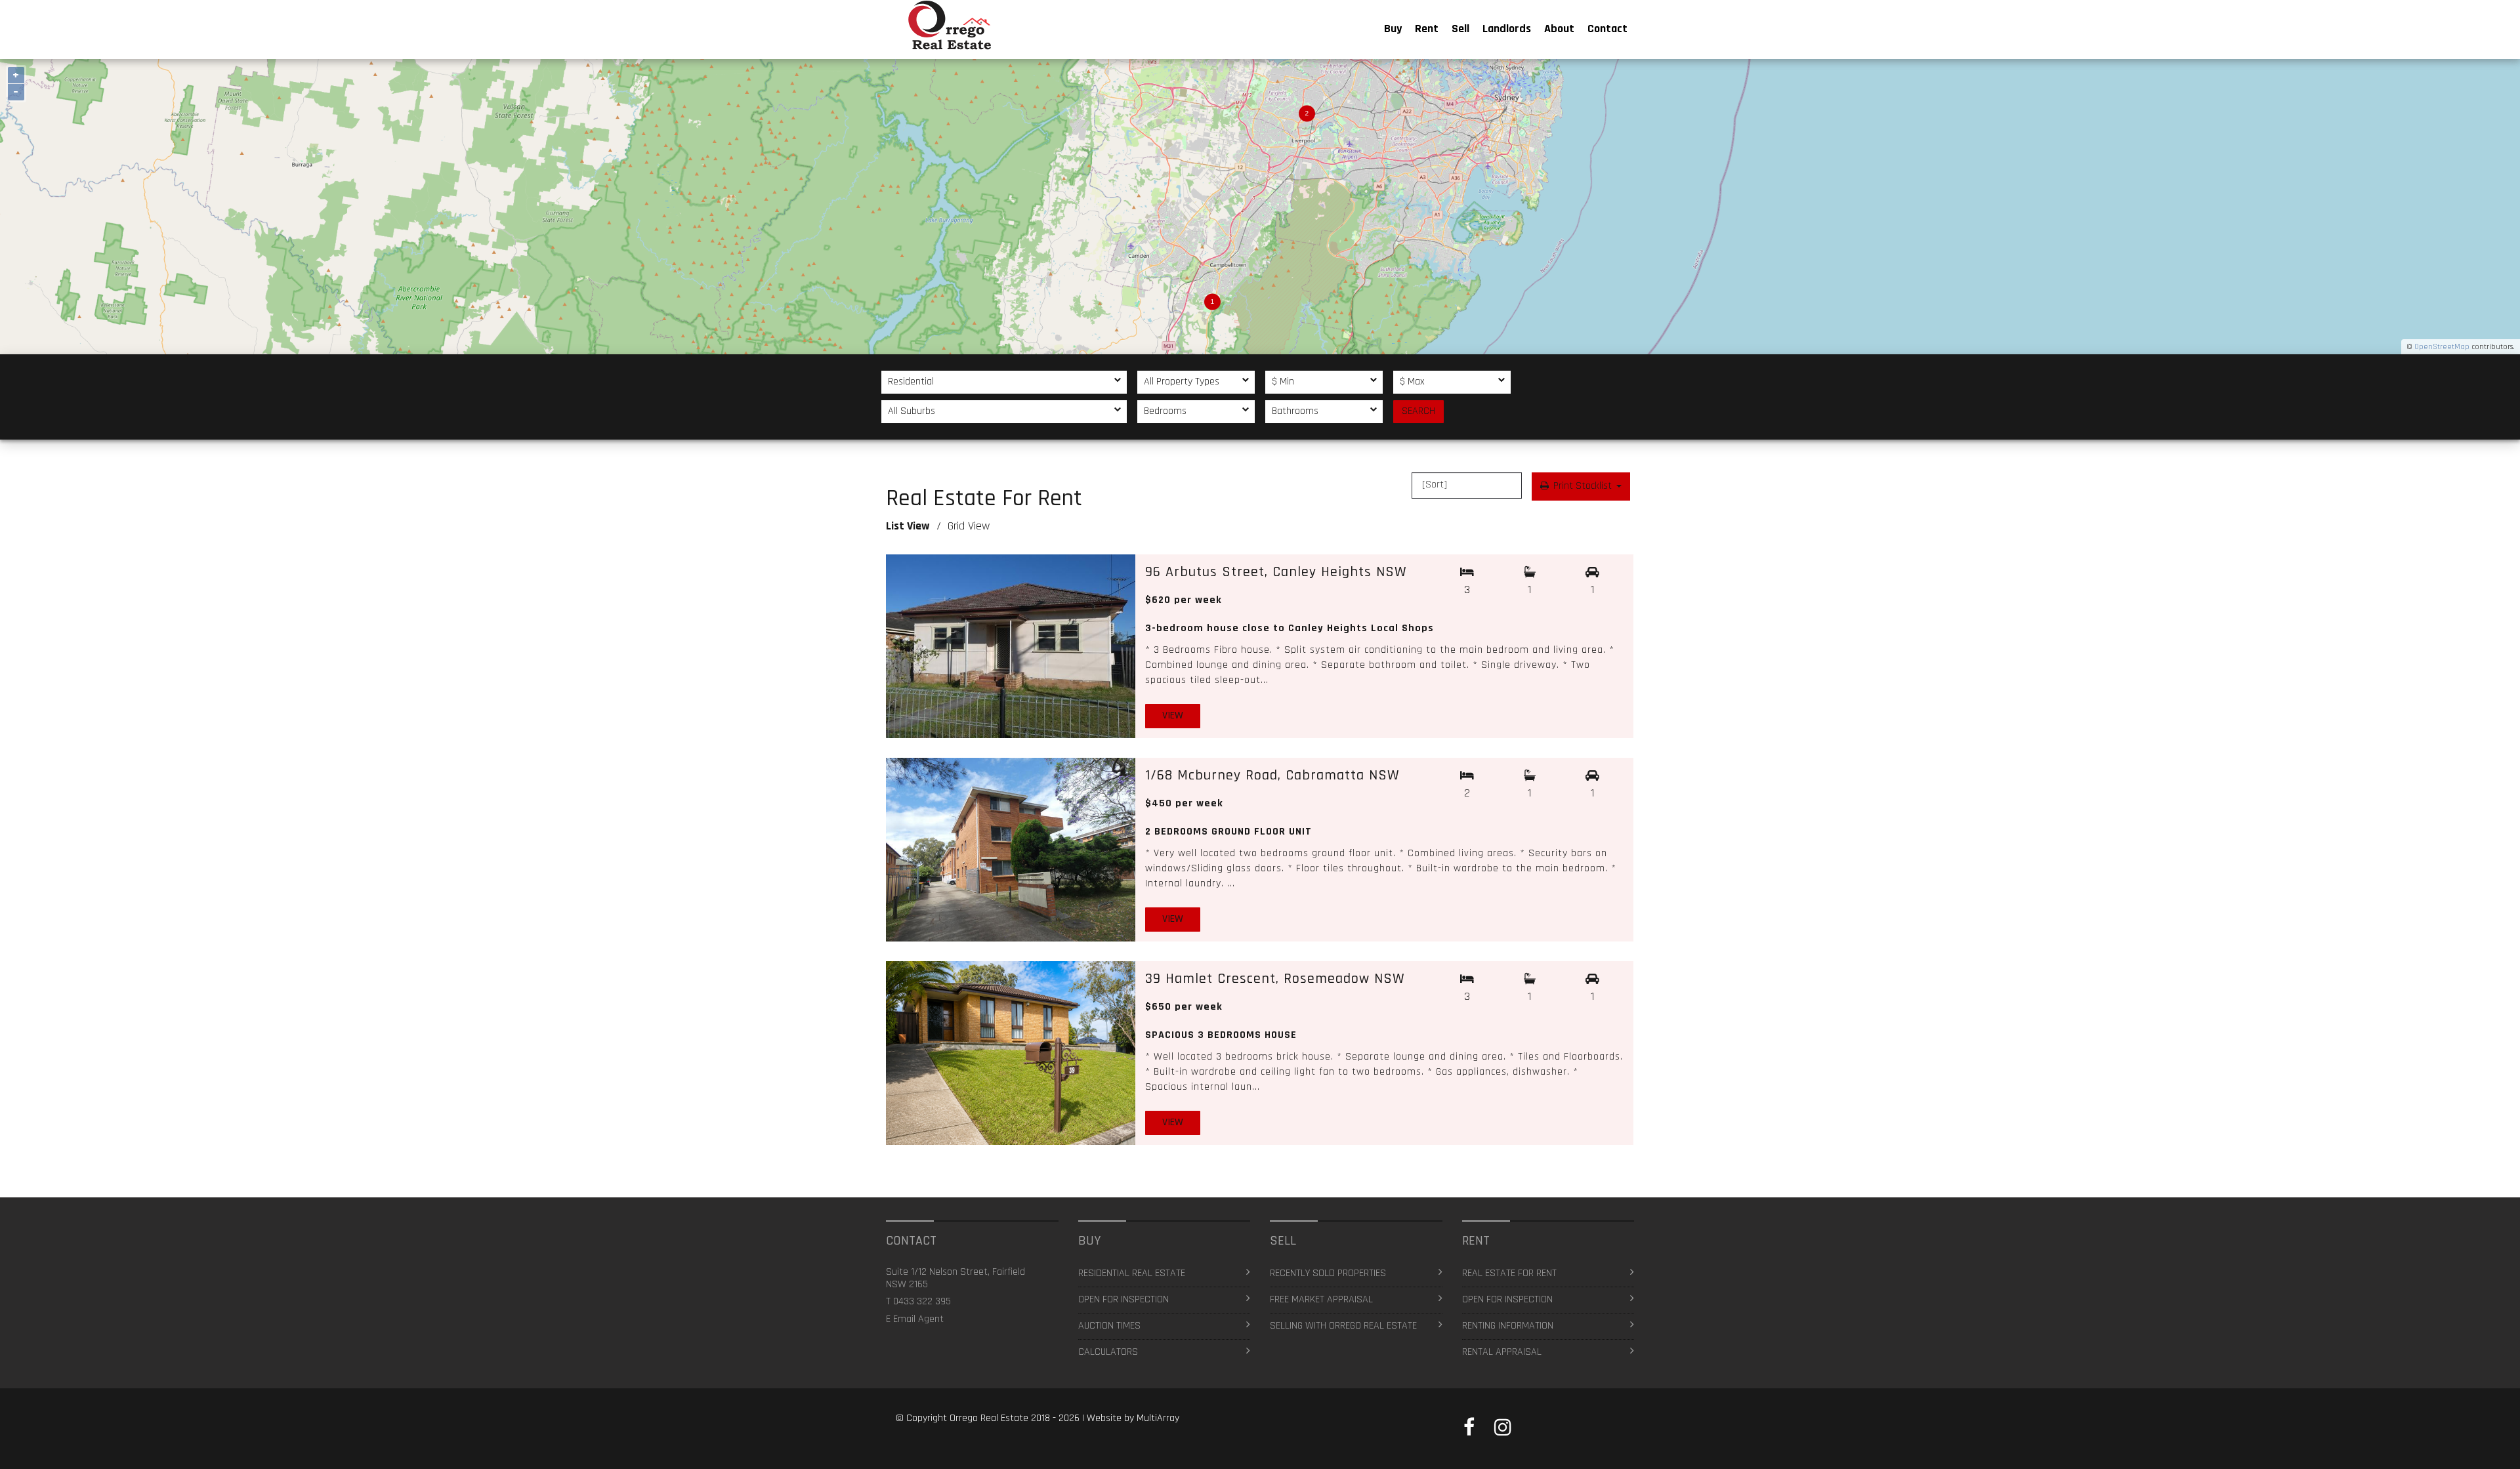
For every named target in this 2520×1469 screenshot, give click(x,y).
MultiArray (1158, 1418)
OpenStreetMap (2442, 347)
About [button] (1559, 29)
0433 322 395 (922, 1301)
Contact (1607, 29)
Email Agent (918, 1319)
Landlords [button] (1507, 29)
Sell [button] (1460, 29)
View (1173, 715)
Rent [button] (1427, 29)
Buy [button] (1393, 29)
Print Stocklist (1583, 486)
